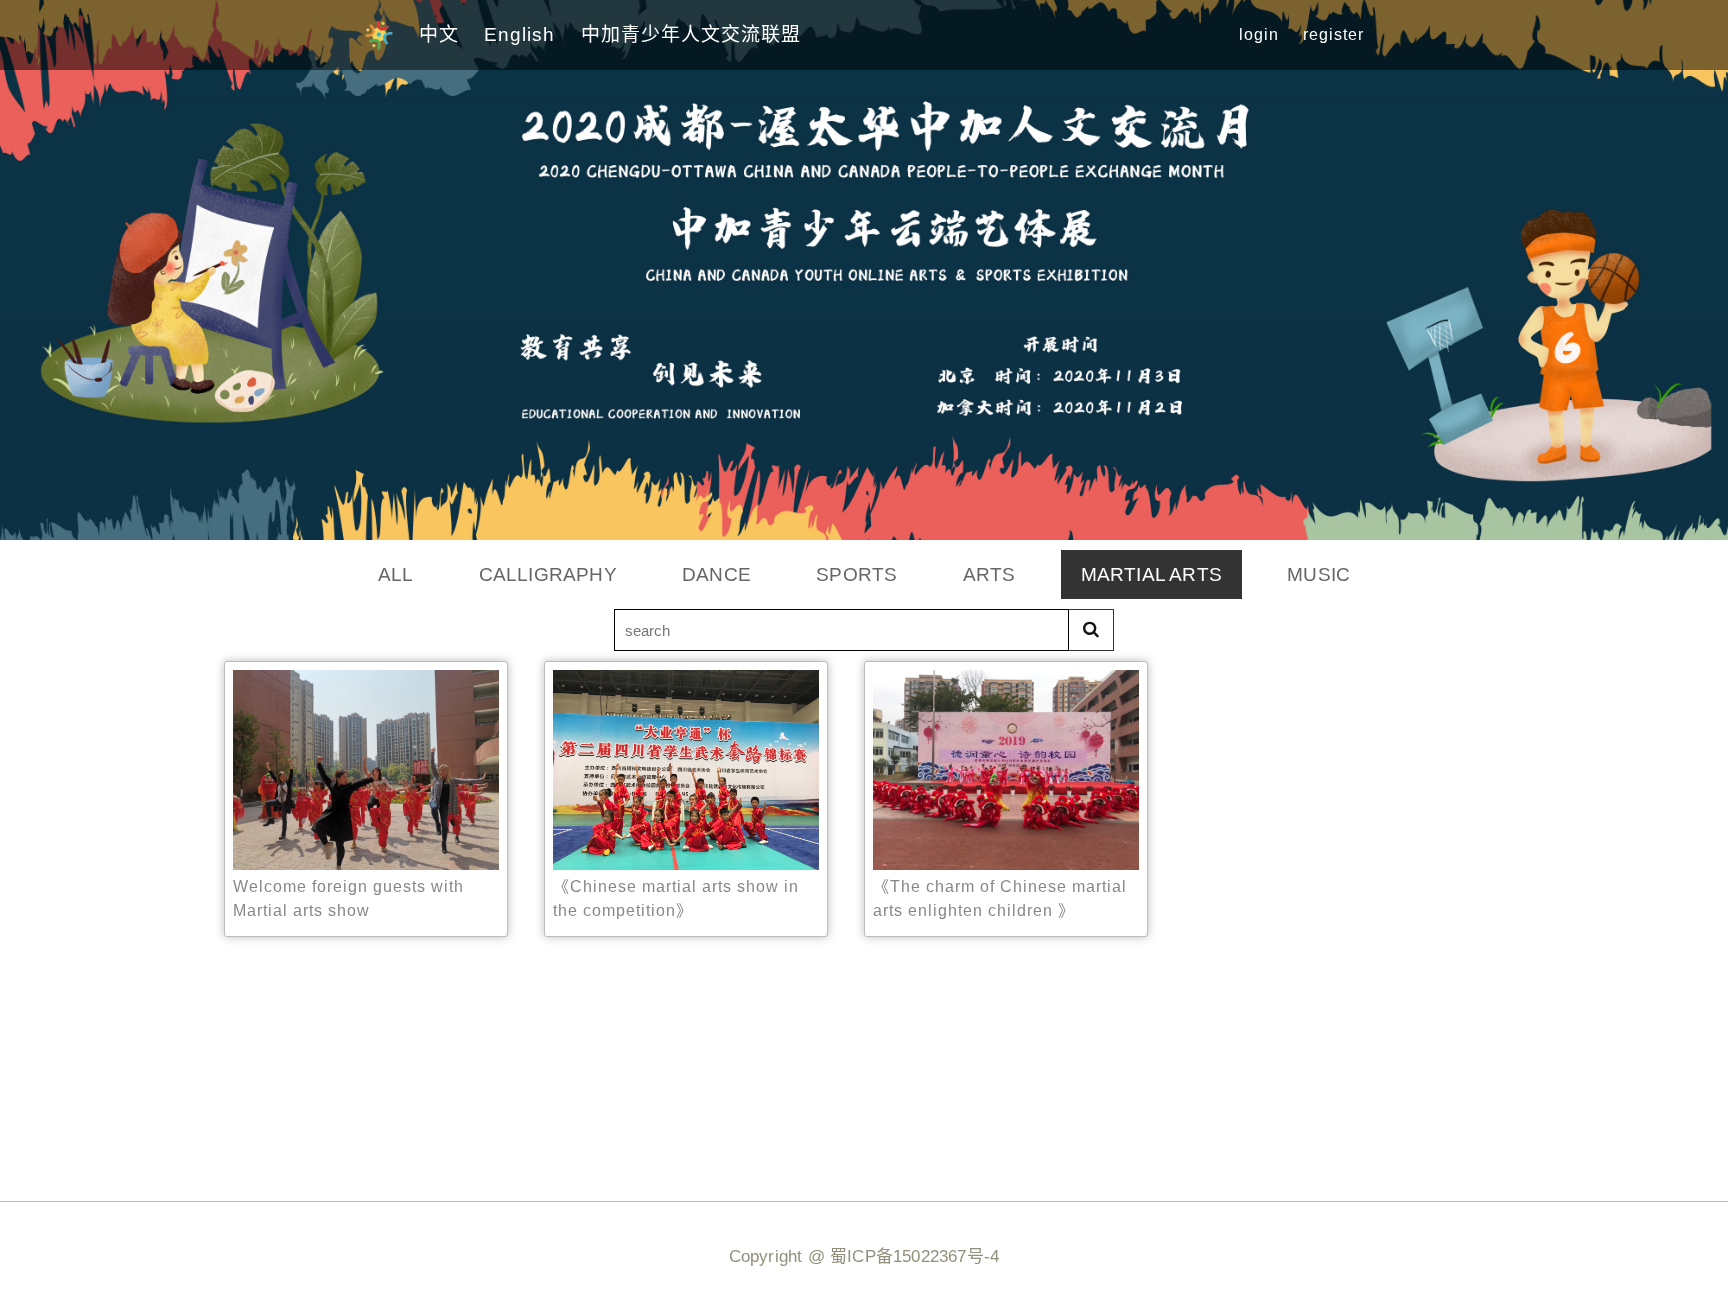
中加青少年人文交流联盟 (691, 34)
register (1333, 34)
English (519, 34)
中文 (439, 34)
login (1259, 34)
